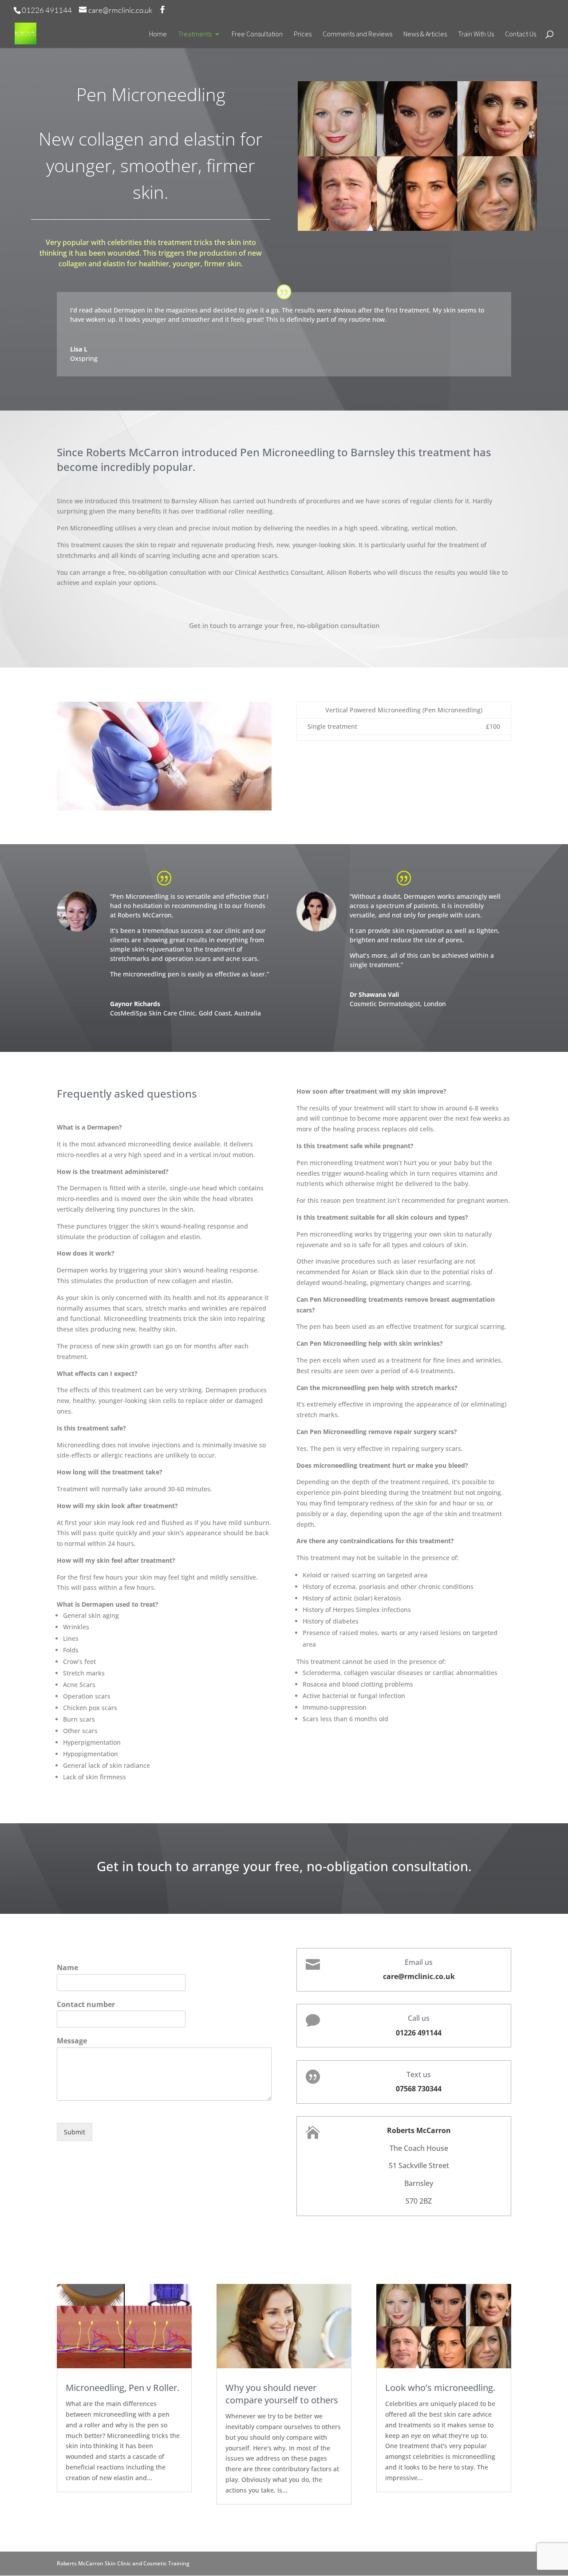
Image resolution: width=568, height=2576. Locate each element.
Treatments (195, 34)
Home (158, 34)
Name (67, 1968)
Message (72, 2041)
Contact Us (521, 34)
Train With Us (476, 34)
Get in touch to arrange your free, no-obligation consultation (284, 625)
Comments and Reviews (357, 34)
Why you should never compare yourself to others (282, 2394)
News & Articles (425, 34)
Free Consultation (257, 34)
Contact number (86, 2005)
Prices (303, 34)
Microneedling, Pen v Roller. (122, 2388)
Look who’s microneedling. (440, 2388)
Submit (75, 2132)
